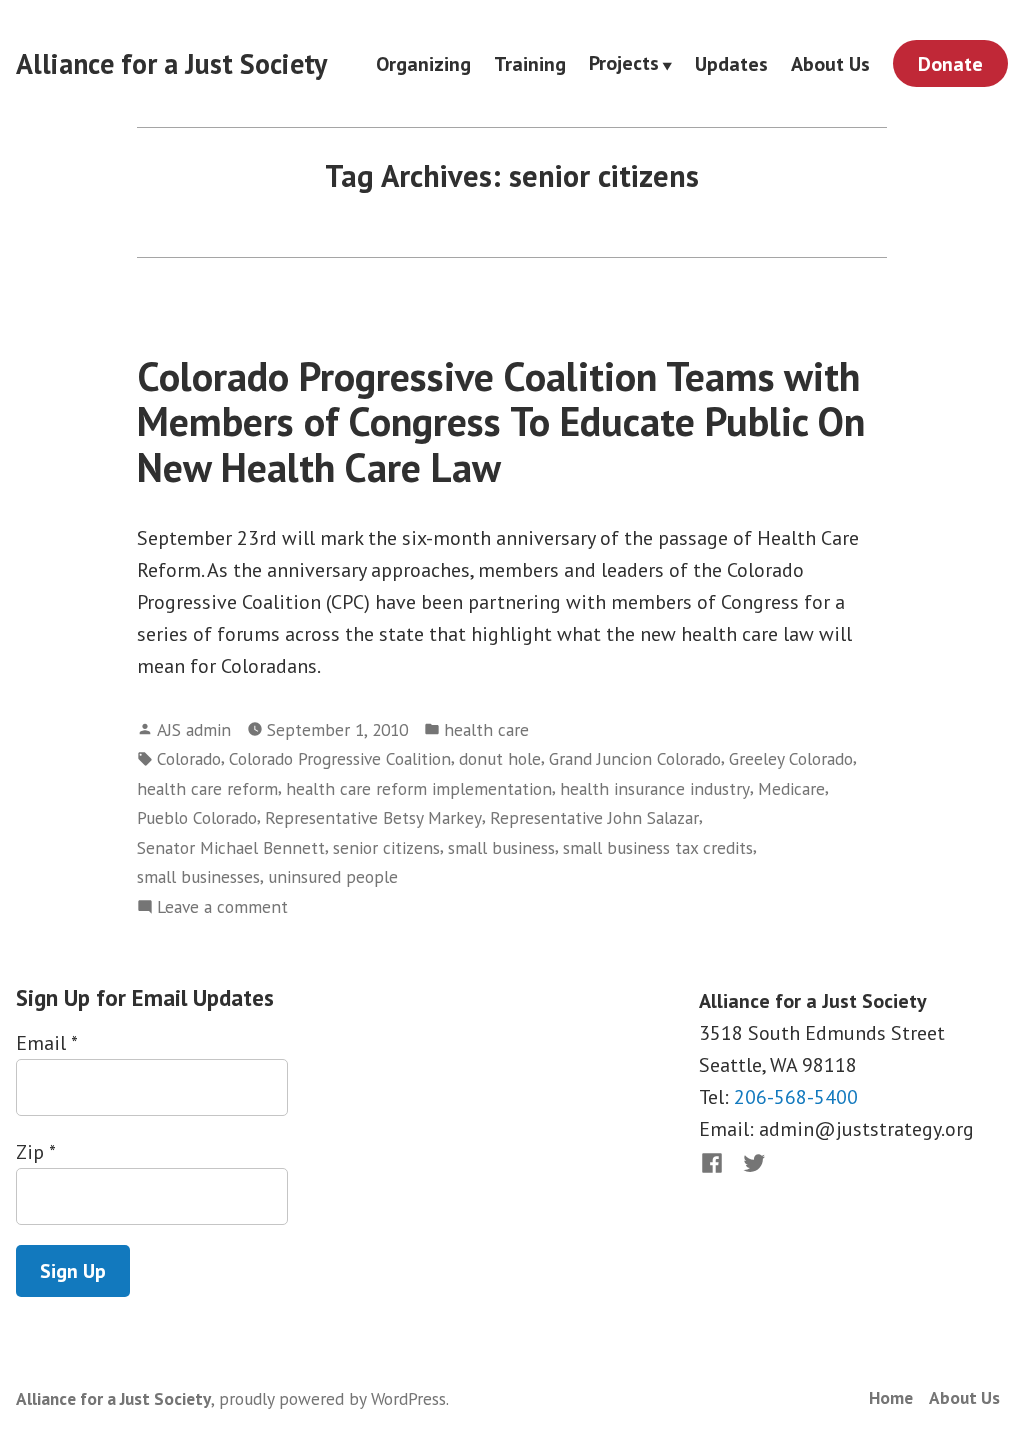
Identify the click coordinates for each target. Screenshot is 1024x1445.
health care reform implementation (419, 788)
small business (501, 847)
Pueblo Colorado (197, 817)
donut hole (500, 758)
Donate (950, 64)
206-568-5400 (796, 1097)
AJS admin (194, 729)
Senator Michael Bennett (231, 847)
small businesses (198, 876)
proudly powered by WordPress (332, 1398)
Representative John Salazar (594, 817)
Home (891, 1397)
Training (530, 63)
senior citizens (386, 847)
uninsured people (333, 876)
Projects (624, 64)
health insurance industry (655, 788)
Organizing (423, 63)
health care (486, 729)
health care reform (207, 788)
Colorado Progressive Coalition (340, 758)
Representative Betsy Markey (373, 817)
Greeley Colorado (791, 758)
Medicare (791, 788)
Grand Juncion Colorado (635, 758)
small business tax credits (658, 847)
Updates (731, 63)
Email (46, 1043)
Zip (35, 1152)
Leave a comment (222, 907)
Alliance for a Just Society (171, 63)
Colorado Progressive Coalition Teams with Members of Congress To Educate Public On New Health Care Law (501, 421)
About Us (830, 63)
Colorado (189, 758)
